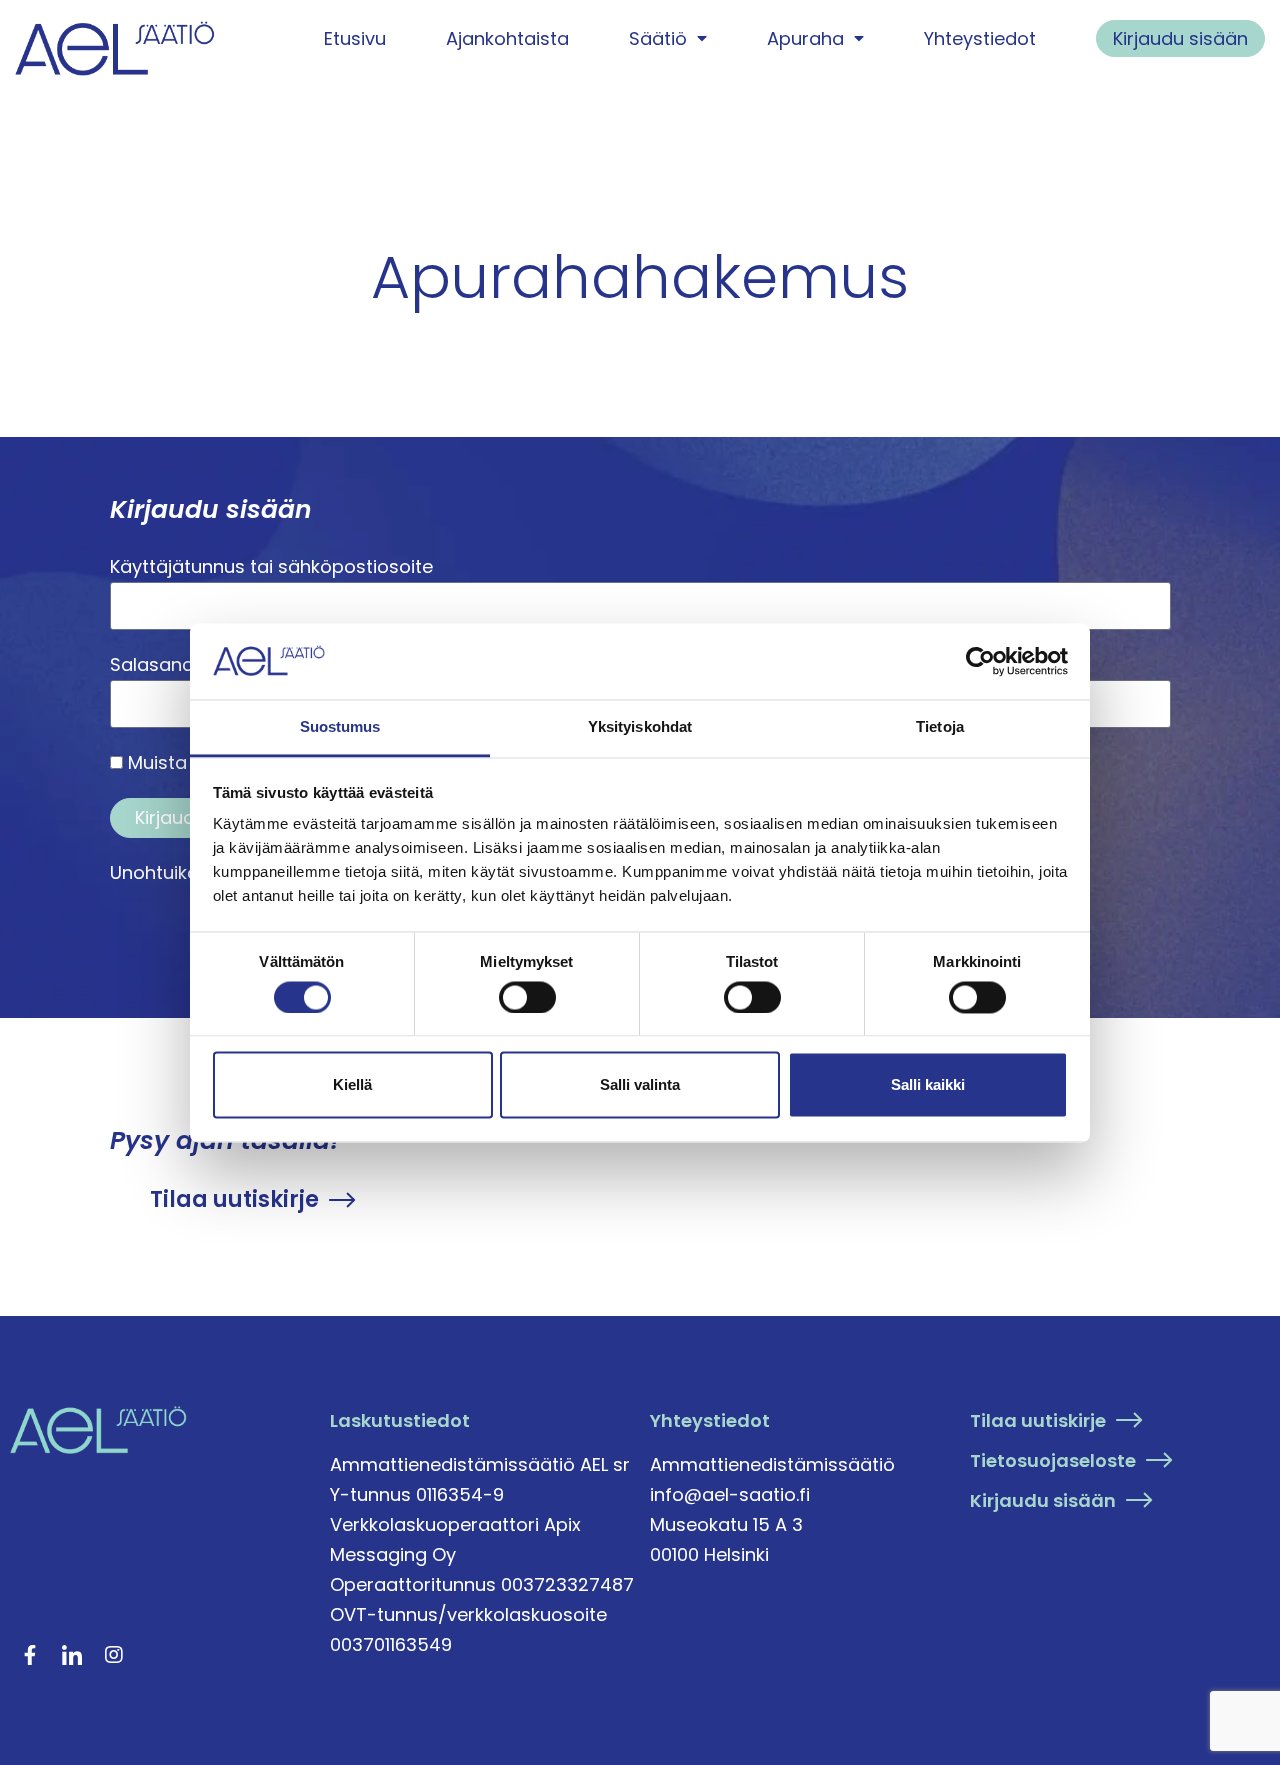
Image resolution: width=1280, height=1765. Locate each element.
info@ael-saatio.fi (730, 1494)
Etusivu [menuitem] (355, 38)
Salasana (152, 664)
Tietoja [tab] (940, 727)
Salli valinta (640, 1085)
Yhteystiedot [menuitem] (980, 38)
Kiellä (352, 1085)
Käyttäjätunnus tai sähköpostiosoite (271, 566)
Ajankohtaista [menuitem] (507, 38)
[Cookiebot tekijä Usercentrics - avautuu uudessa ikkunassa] (980, 661)
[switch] (527, 997)
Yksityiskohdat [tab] (640, 727)
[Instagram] (114, 1655)
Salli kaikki (928, 1085)
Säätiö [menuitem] (658, 38)
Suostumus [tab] (340, 727)
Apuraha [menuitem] (805, 38)
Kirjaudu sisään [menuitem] (1180, 38)
